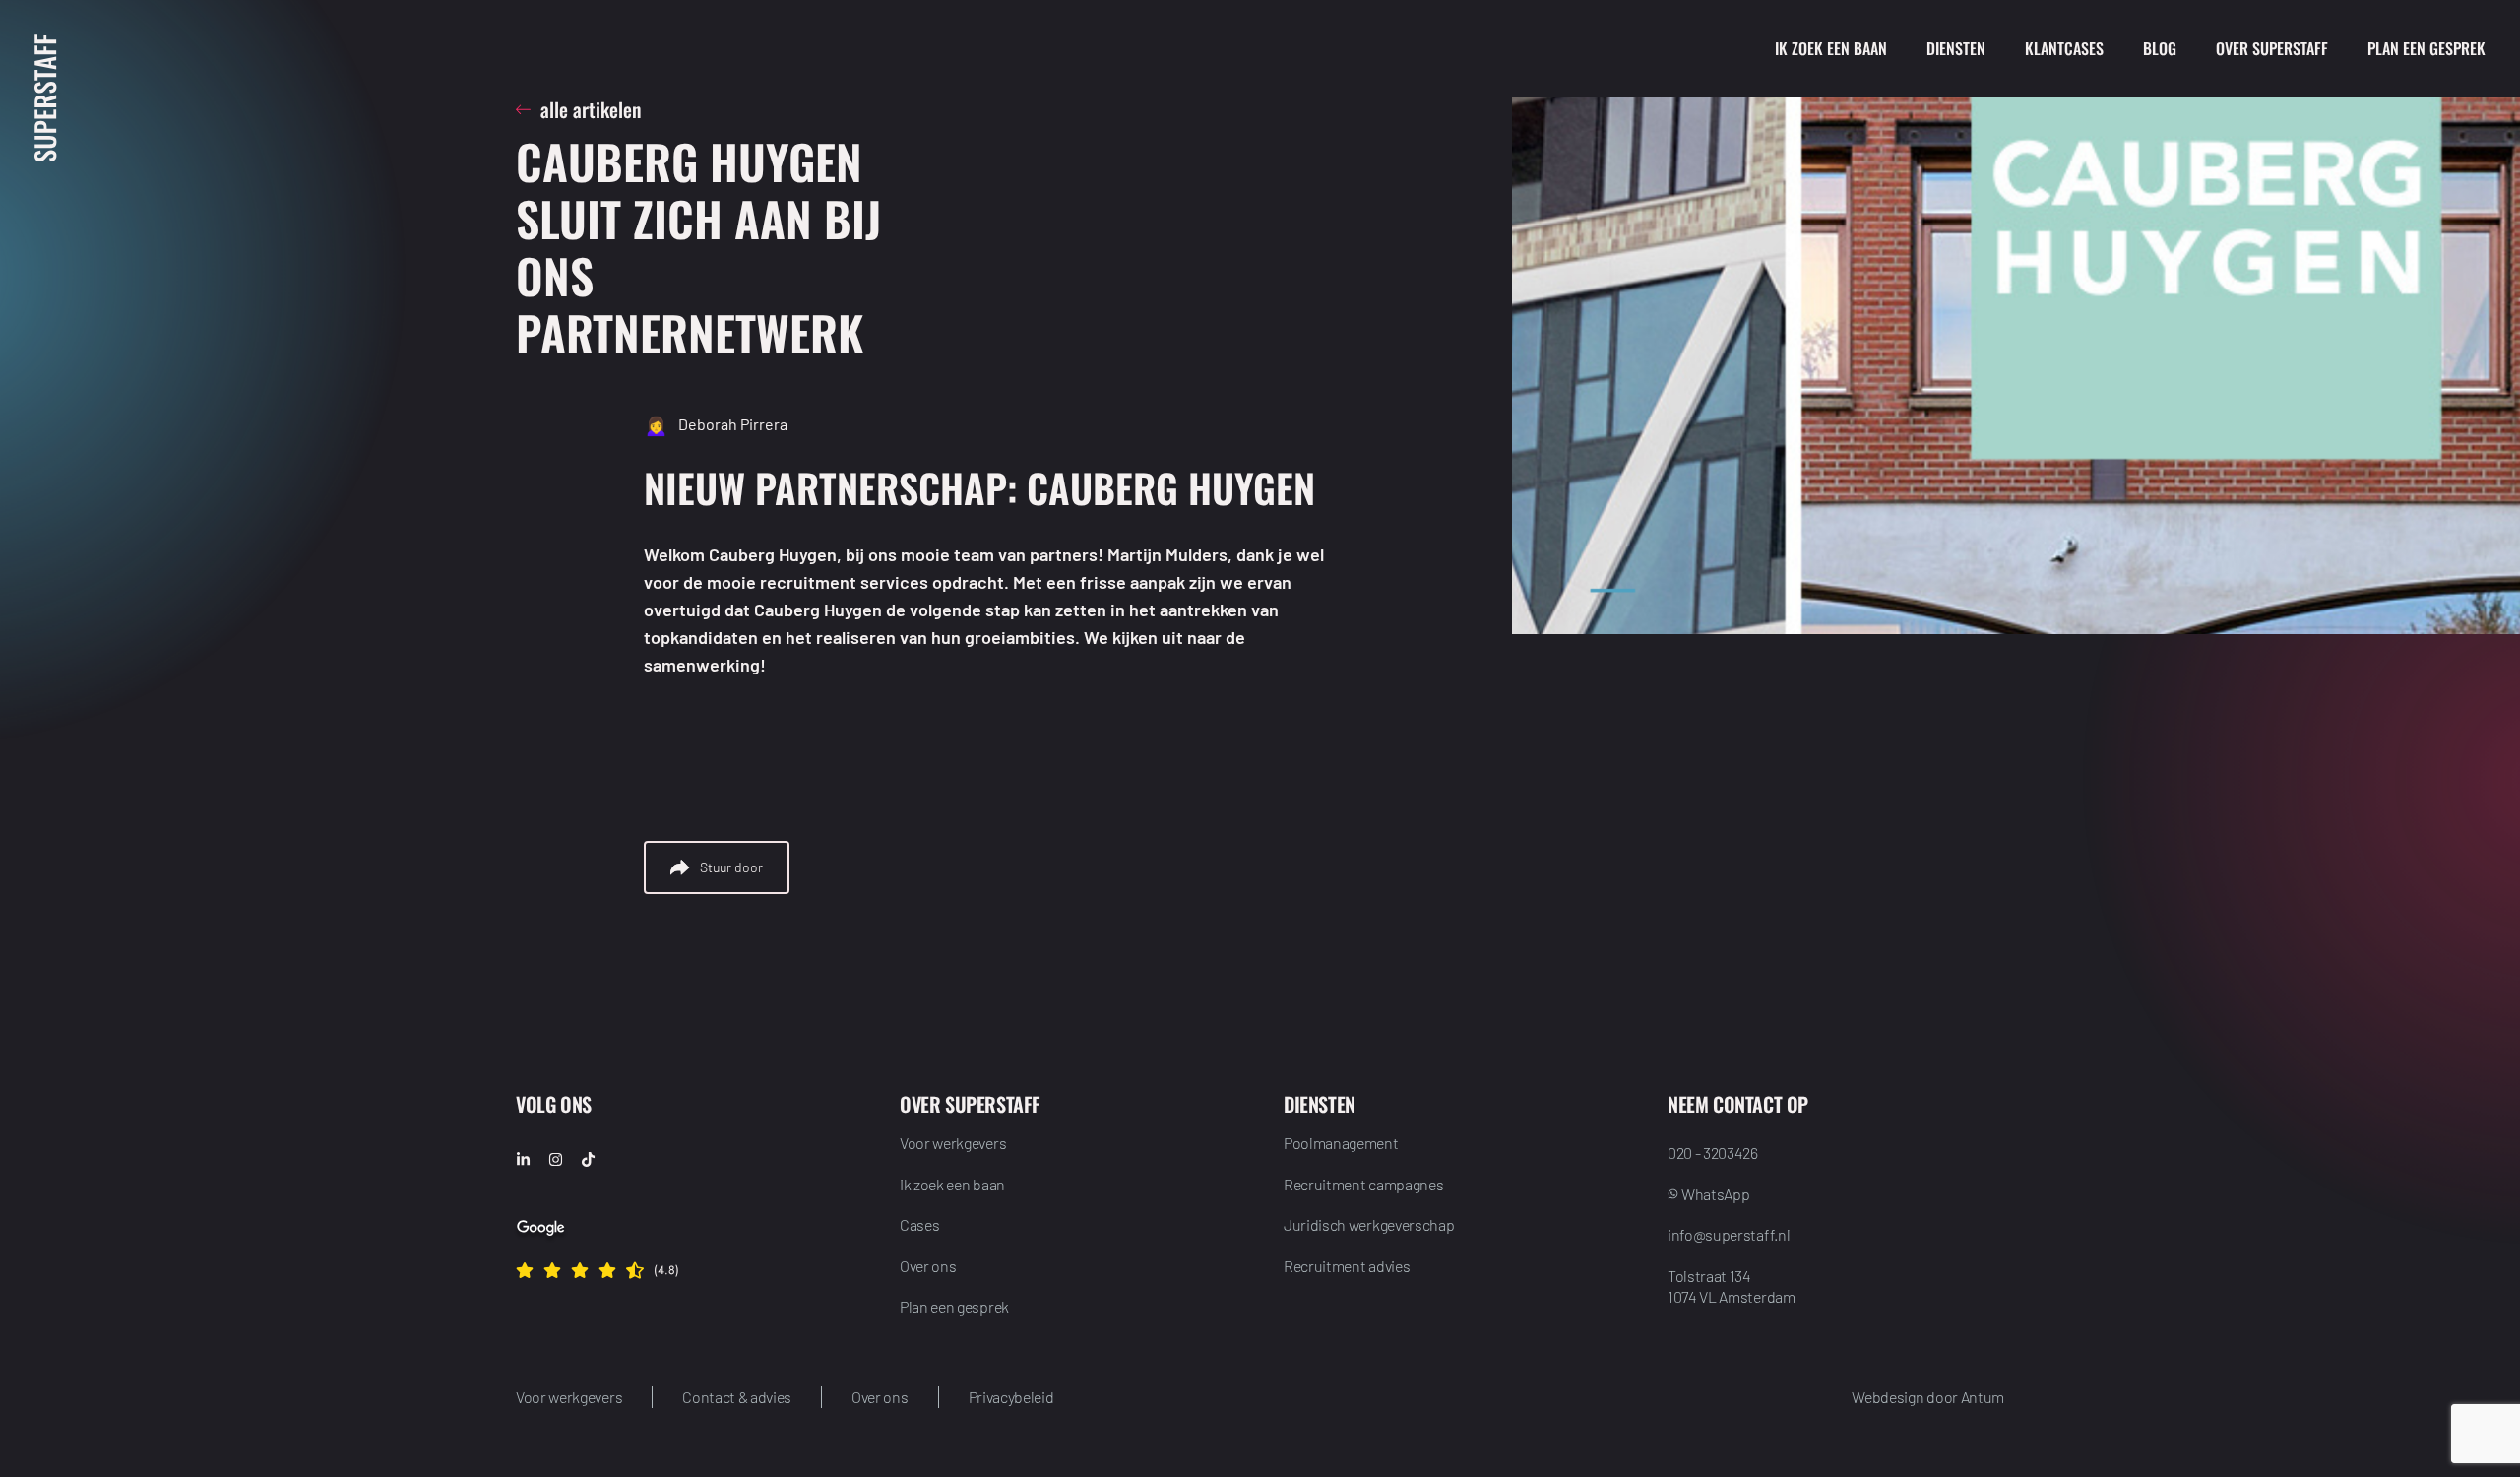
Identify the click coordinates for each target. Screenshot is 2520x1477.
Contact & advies (737, 1397)
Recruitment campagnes (1363, 1184)
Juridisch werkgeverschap (1369, 1224)
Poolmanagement (1341, 1143)
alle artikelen (591, 110)
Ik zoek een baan (1831, 48)
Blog (2160, 48)
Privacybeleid (1011, 1397)
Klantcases (2064, 48)
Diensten (1956, 48)
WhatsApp (1715, 1194)
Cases (919, 1224)
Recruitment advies (1347, 1266)
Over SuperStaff (2272, 48)
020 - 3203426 (1713, 1153)
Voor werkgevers (953, 1143)
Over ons (928, 1266)
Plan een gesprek (2426, 48)
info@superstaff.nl (1729, 1234)
